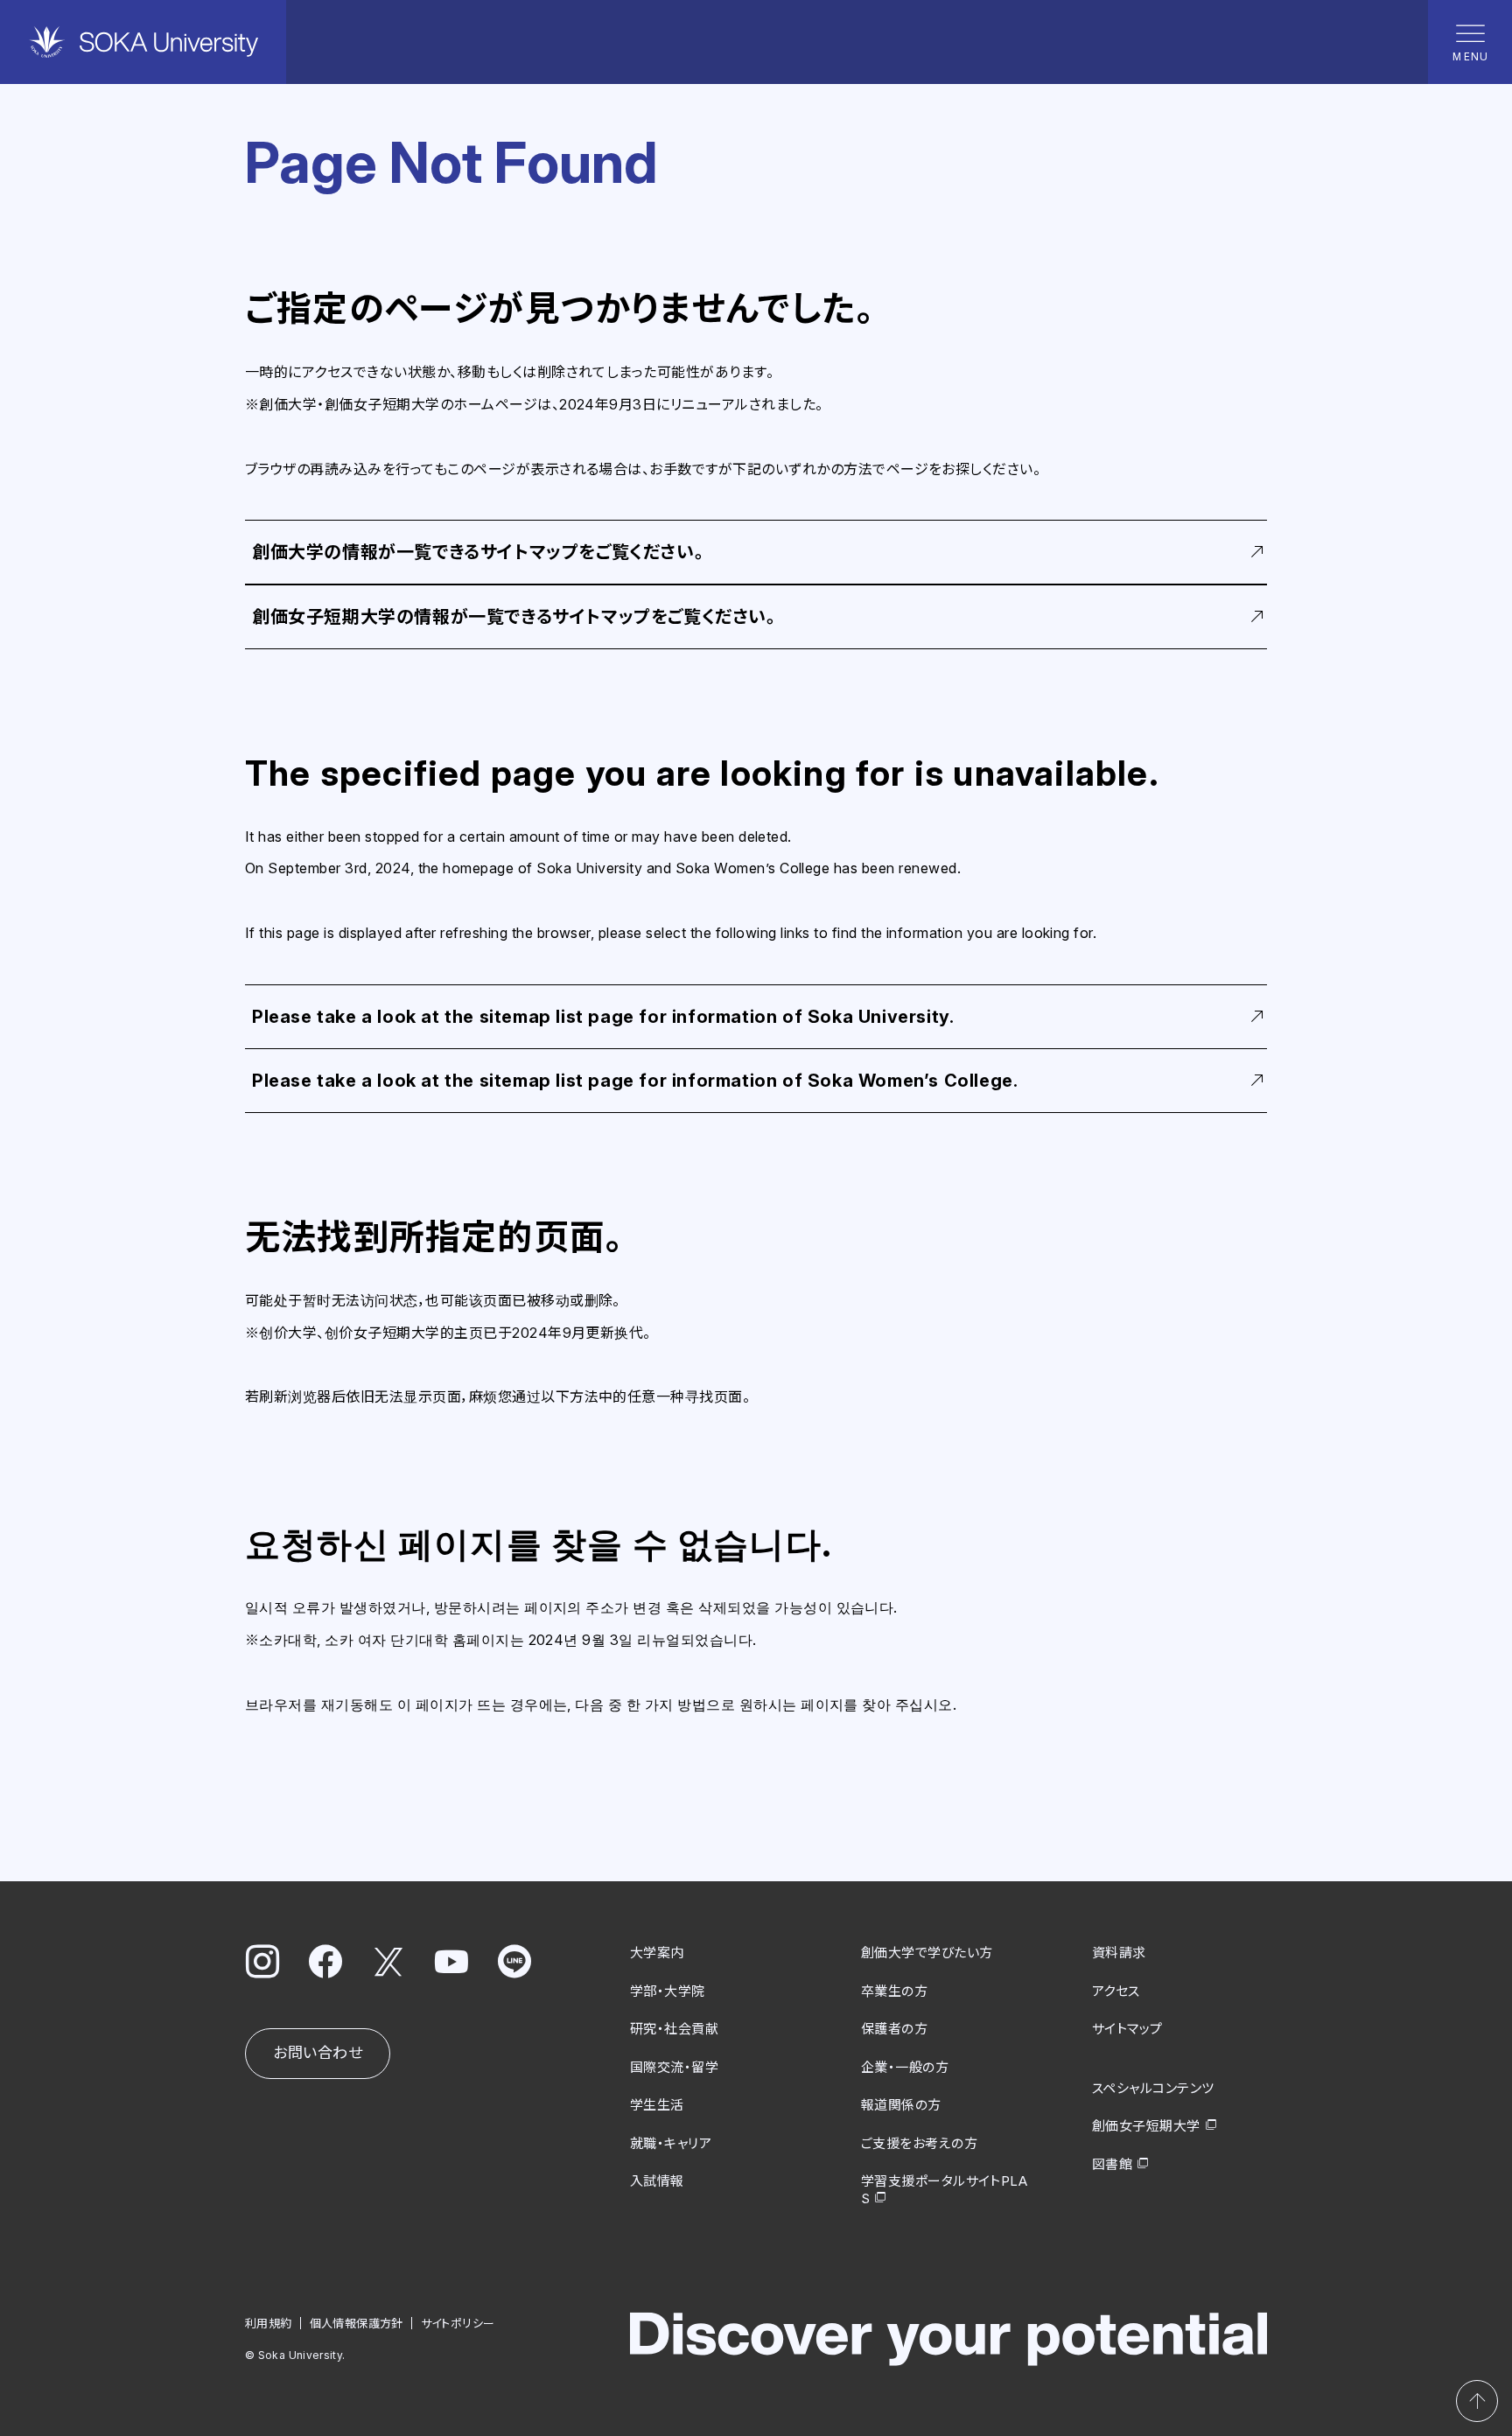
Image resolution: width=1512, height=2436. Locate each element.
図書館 (1112, 2164)
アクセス (1116, 1991)
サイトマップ (1127, 2029)
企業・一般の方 (905, 2067)
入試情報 (657, 2181)
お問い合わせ (318, 2053)
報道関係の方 (901, 2105)
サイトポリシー (458, 2323)
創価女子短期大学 (1146, 2126)
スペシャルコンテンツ (1153, 2088)
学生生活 (657, 2105)
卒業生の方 (894, 1991)
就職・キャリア (671, 2143)
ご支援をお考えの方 (919, 2143)
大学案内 (657, 1953)
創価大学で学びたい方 (927, 1953)
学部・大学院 (668, 1991)
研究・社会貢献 (674, 2029)
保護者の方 (894, 2029)
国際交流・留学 (674, 2067)
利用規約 (269, 2323)
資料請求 (1119, 1953)
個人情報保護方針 (357, 2323)
